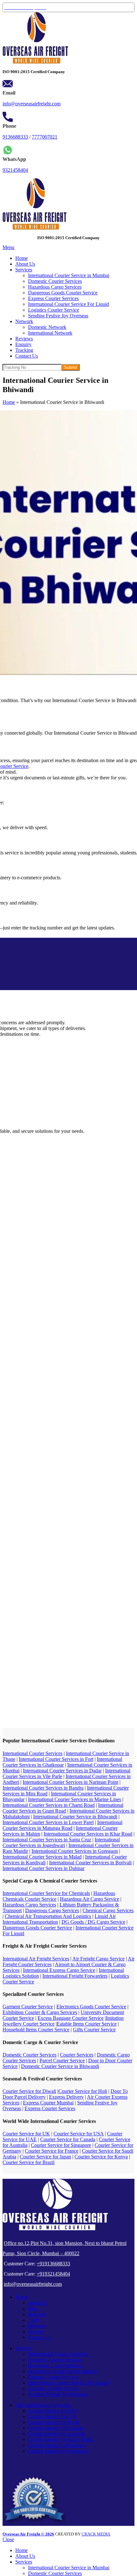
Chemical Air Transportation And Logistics (48, 1916)
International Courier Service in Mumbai (69, 275)
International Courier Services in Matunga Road (62, 1825)
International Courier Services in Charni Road (49, 1805)
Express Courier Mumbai (48, 2103)
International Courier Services (32, 1753)
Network (37, 2314)
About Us (38, 2303)
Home (9, 402)
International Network (50, 333)
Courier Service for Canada (68, 2139)
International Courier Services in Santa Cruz (47, 1840)
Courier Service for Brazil (29, 2162)
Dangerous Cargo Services (52, 1910)
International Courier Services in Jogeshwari (61, 1842)
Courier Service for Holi (83, 2091)
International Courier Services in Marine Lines (75, 1799)
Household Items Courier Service (36, 2030)
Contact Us (39, 2337)
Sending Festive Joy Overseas (58, 316)
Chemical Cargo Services (108, 1910)
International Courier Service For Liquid (68, 304)
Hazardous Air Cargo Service (90, 1899)
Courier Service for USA (79, 2134)
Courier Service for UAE (53, 2422)
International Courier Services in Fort (56, 1759)
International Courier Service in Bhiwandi (75, 1817)
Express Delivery (66, 2097)
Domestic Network (47, 327)
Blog (33, 2309)
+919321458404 (53, 2274)
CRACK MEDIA (96, 2534)
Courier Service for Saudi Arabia (61, 2440)
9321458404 (15, 170)
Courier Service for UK (26, 2134)
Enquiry (36, 2332)
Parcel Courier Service (62, 2061)
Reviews (37, 2326)
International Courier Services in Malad (42, 1857)
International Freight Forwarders (75, 1976)
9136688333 (15, 137)
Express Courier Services (53, 298)
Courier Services (77, 2055)
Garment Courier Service (28, 2007)
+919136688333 (53, 2264)
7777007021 (45, 137)
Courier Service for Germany (57, 2445)
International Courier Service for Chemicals (46, 1893)
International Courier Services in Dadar (62, 1771)
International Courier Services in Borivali (90, 1863)
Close (8, 2539)
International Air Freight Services (36, 1959)
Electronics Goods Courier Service (91, 2007)
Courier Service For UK (52, 2417)
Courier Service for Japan (45, 2157)
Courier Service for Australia (57, 2434)
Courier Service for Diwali (29, 2091)
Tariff (34, 2320)
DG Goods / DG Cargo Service (93, 1922)
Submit (71, 367)
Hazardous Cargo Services (55, 287)
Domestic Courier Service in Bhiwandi (60, 2066)
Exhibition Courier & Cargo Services (40, 2012)
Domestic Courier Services (55, 281)
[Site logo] (35, 62)
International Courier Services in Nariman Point (70, 1782)
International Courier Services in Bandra (43, 1788)
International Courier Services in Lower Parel (48, 1822)
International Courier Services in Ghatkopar (62, 1762)
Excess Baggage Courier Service (71, 2018)
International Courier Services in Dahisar (43, 1868)
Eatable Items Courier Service (87, 2024)
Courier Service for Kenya (101, 2157)
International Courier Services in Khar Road (88, 1834)
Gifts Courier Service (94, 2030)
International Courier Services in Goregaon (75, 1851)
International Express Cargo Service (59, 1970)
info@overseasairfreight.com (32, 104)
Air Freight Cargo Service (98, 1959)
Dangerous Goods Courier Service (63, 293)
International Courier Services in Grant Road (63, 1808)
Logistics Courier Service (54, 310)
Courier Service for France (52, 2151)
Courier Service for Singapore (61, 2145)
